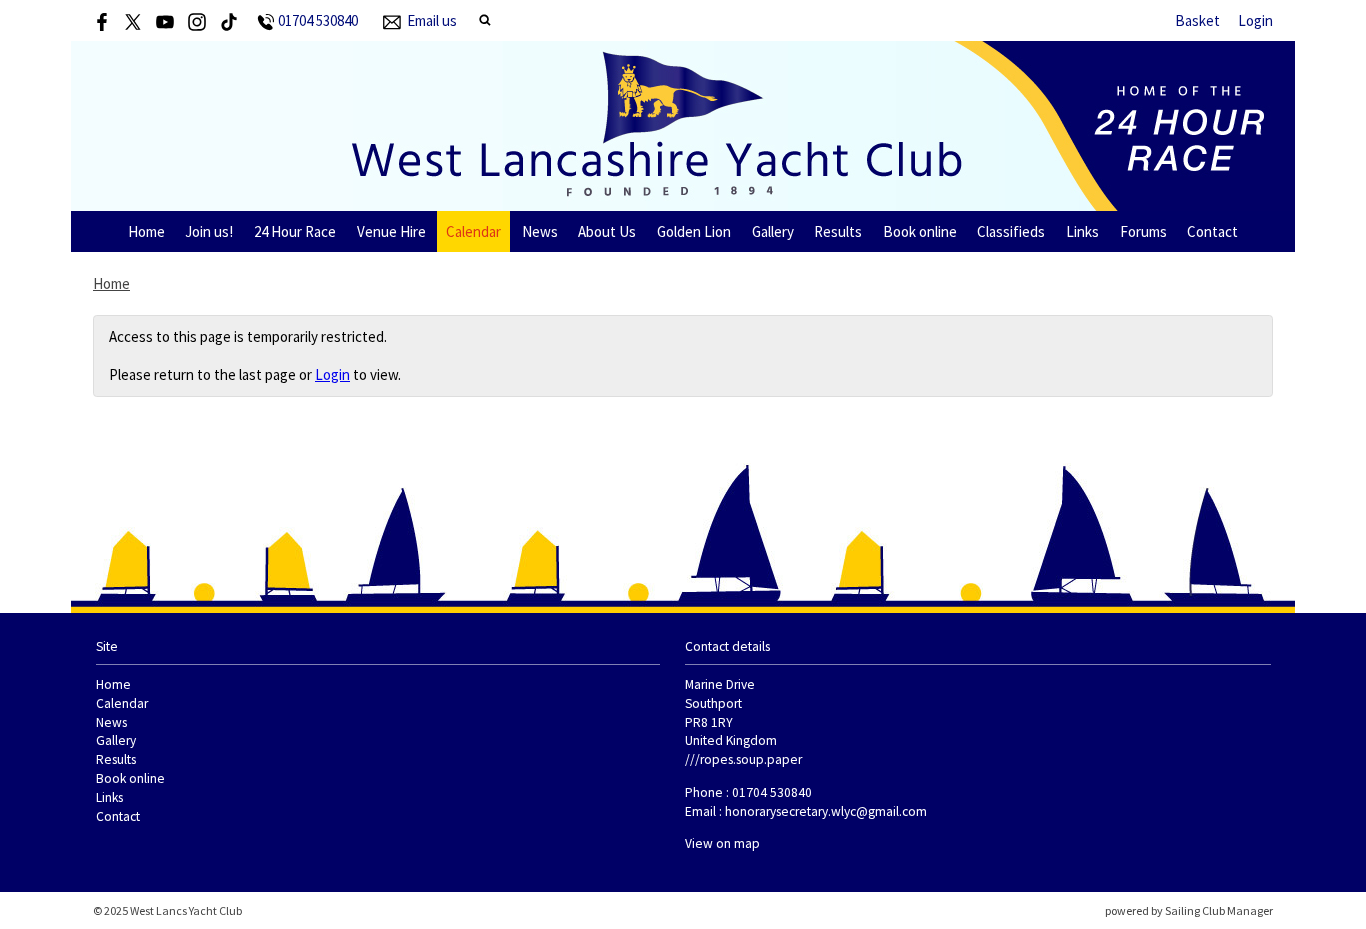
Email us (432, 20)
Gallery (773, 231)
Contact (1212, 231)
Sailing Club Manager (1219, 910)
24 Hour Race (295, 231)
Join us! (209, 231)
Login (1255, 20)
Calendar (473, 231)
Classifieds (1011, 231)
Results (838, 231)
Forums (1143, 231)
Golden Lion (694, 231)
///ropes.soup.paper (743, 759)
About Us (607, 231)
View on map (722, 843)
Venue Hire (391, 231)
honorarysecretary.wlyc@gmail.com (826, 811)
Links (1082, 231)
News (540, 231)
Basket (1197, 20)
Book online (920, 231)
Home (146, 231)
